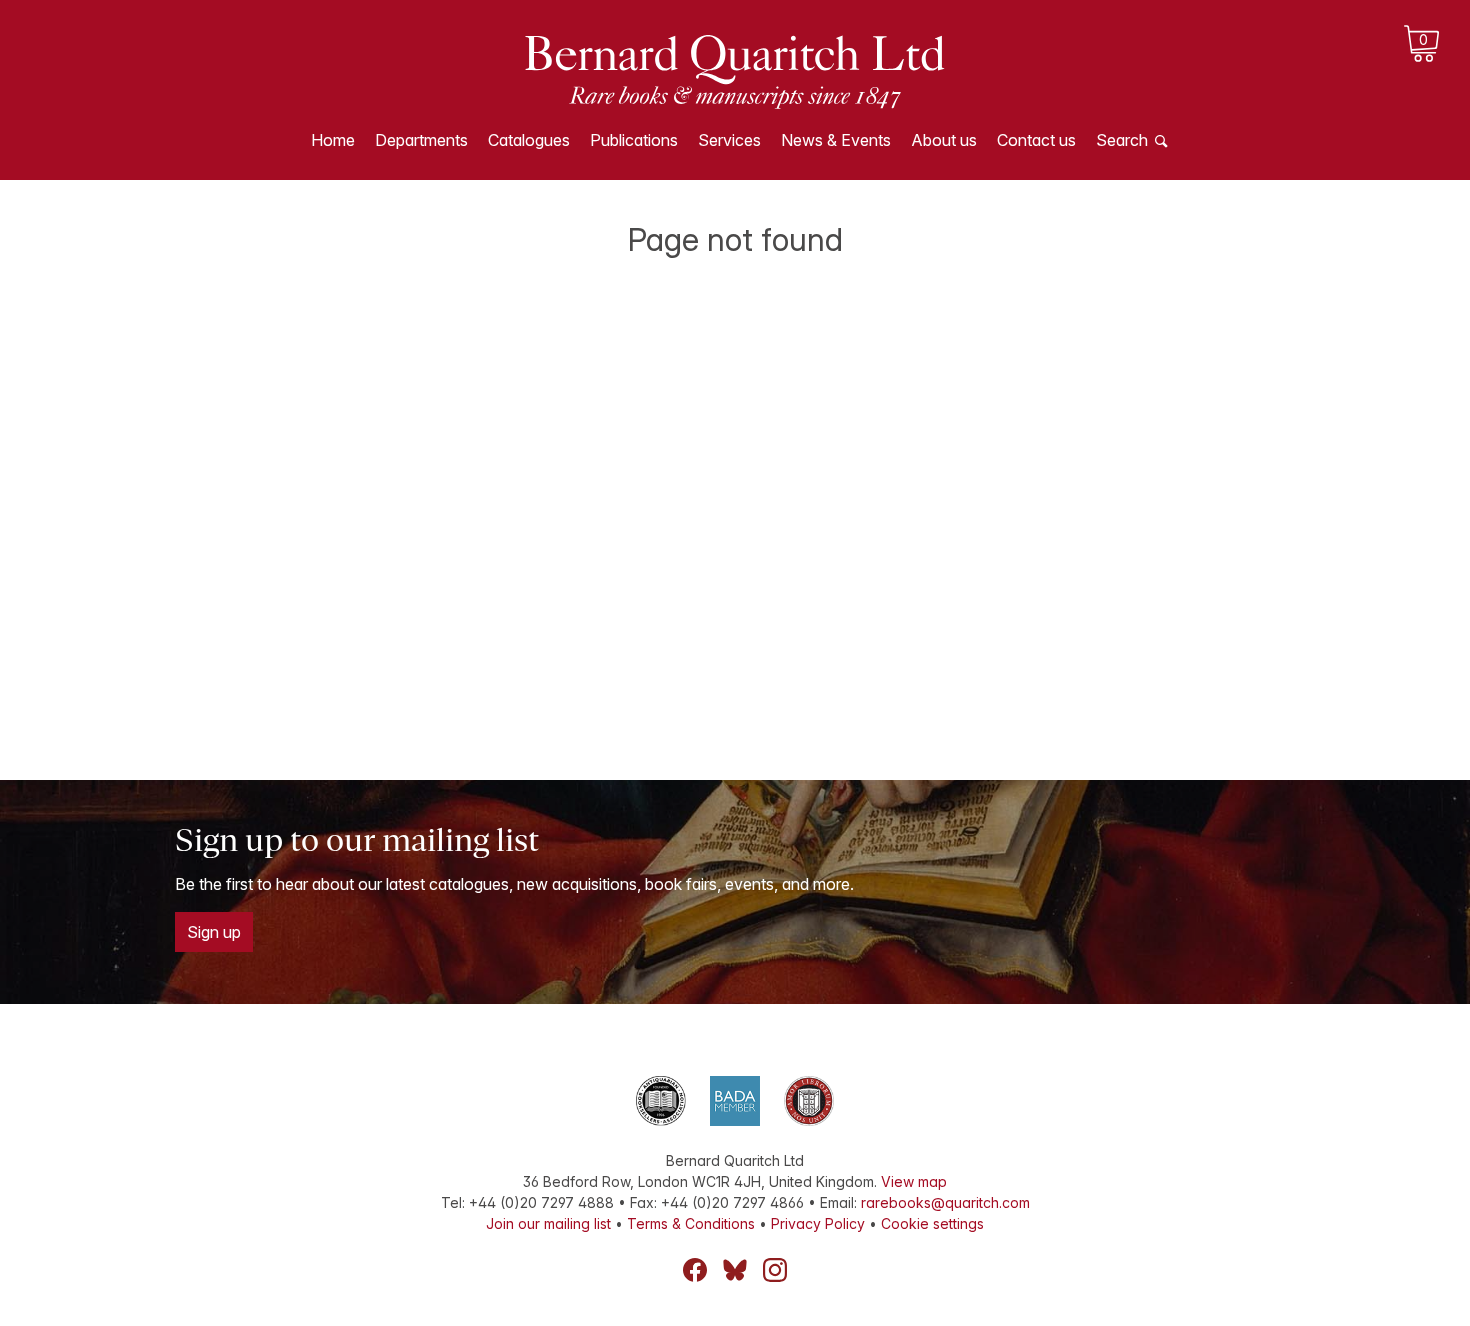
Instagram (775, 1270)
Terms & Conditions (691, 1223)
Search (1122, 140)
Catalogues (529, 140)
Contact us (1036, 140)
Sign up (214, 932)
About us (944, 140)
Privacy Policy (818, 1223)
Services (729, 140)
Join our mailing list (548, 1223)
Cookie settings (932, 1223)
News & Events (836, 140)
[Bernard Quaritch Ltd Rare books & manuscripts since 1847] (735, 70)
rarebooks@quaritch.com (945, 1202)
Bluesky (735, 1270)
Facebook (695, 1270)
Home (333, 140)
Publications (634, 140)
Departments (421, 140)
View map (914, 1181)
